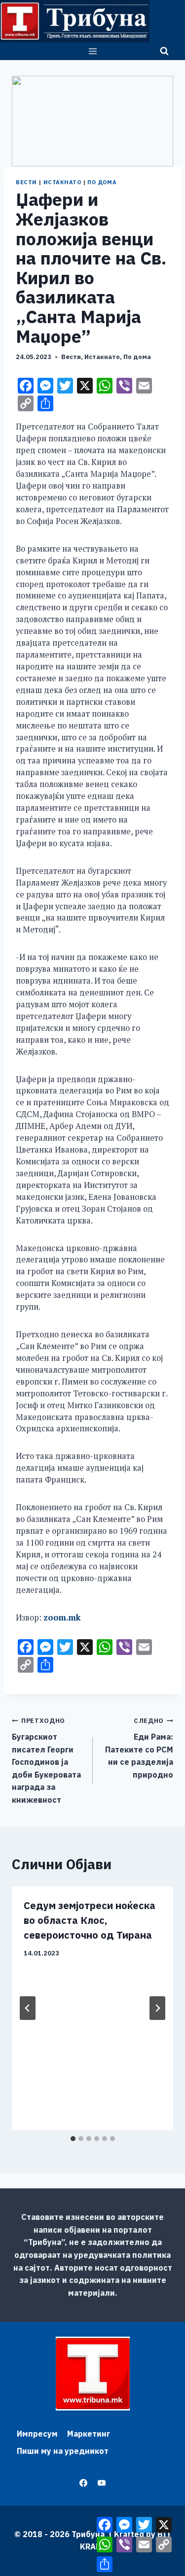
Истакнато (62, 182)
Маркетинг (89, 2434)
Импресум (37, 2434)
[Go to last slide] (28, 2008)
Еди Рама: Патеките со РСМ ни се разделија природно (139, 1748)
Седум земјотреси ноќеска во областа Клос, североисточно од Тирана (90, 1920)
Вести (26, 182)
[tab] (73, 2139)
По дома (102, 182)
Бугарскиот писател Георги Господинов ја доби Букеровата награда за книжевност (46, 1761)
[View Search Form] (164, 51)
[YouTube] (102, 2483)
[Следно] (157, 2008)
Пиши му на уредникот (63, 2451)
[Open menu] (92, 51)
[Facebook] (83, 2483)
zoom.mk (61, 1618)
